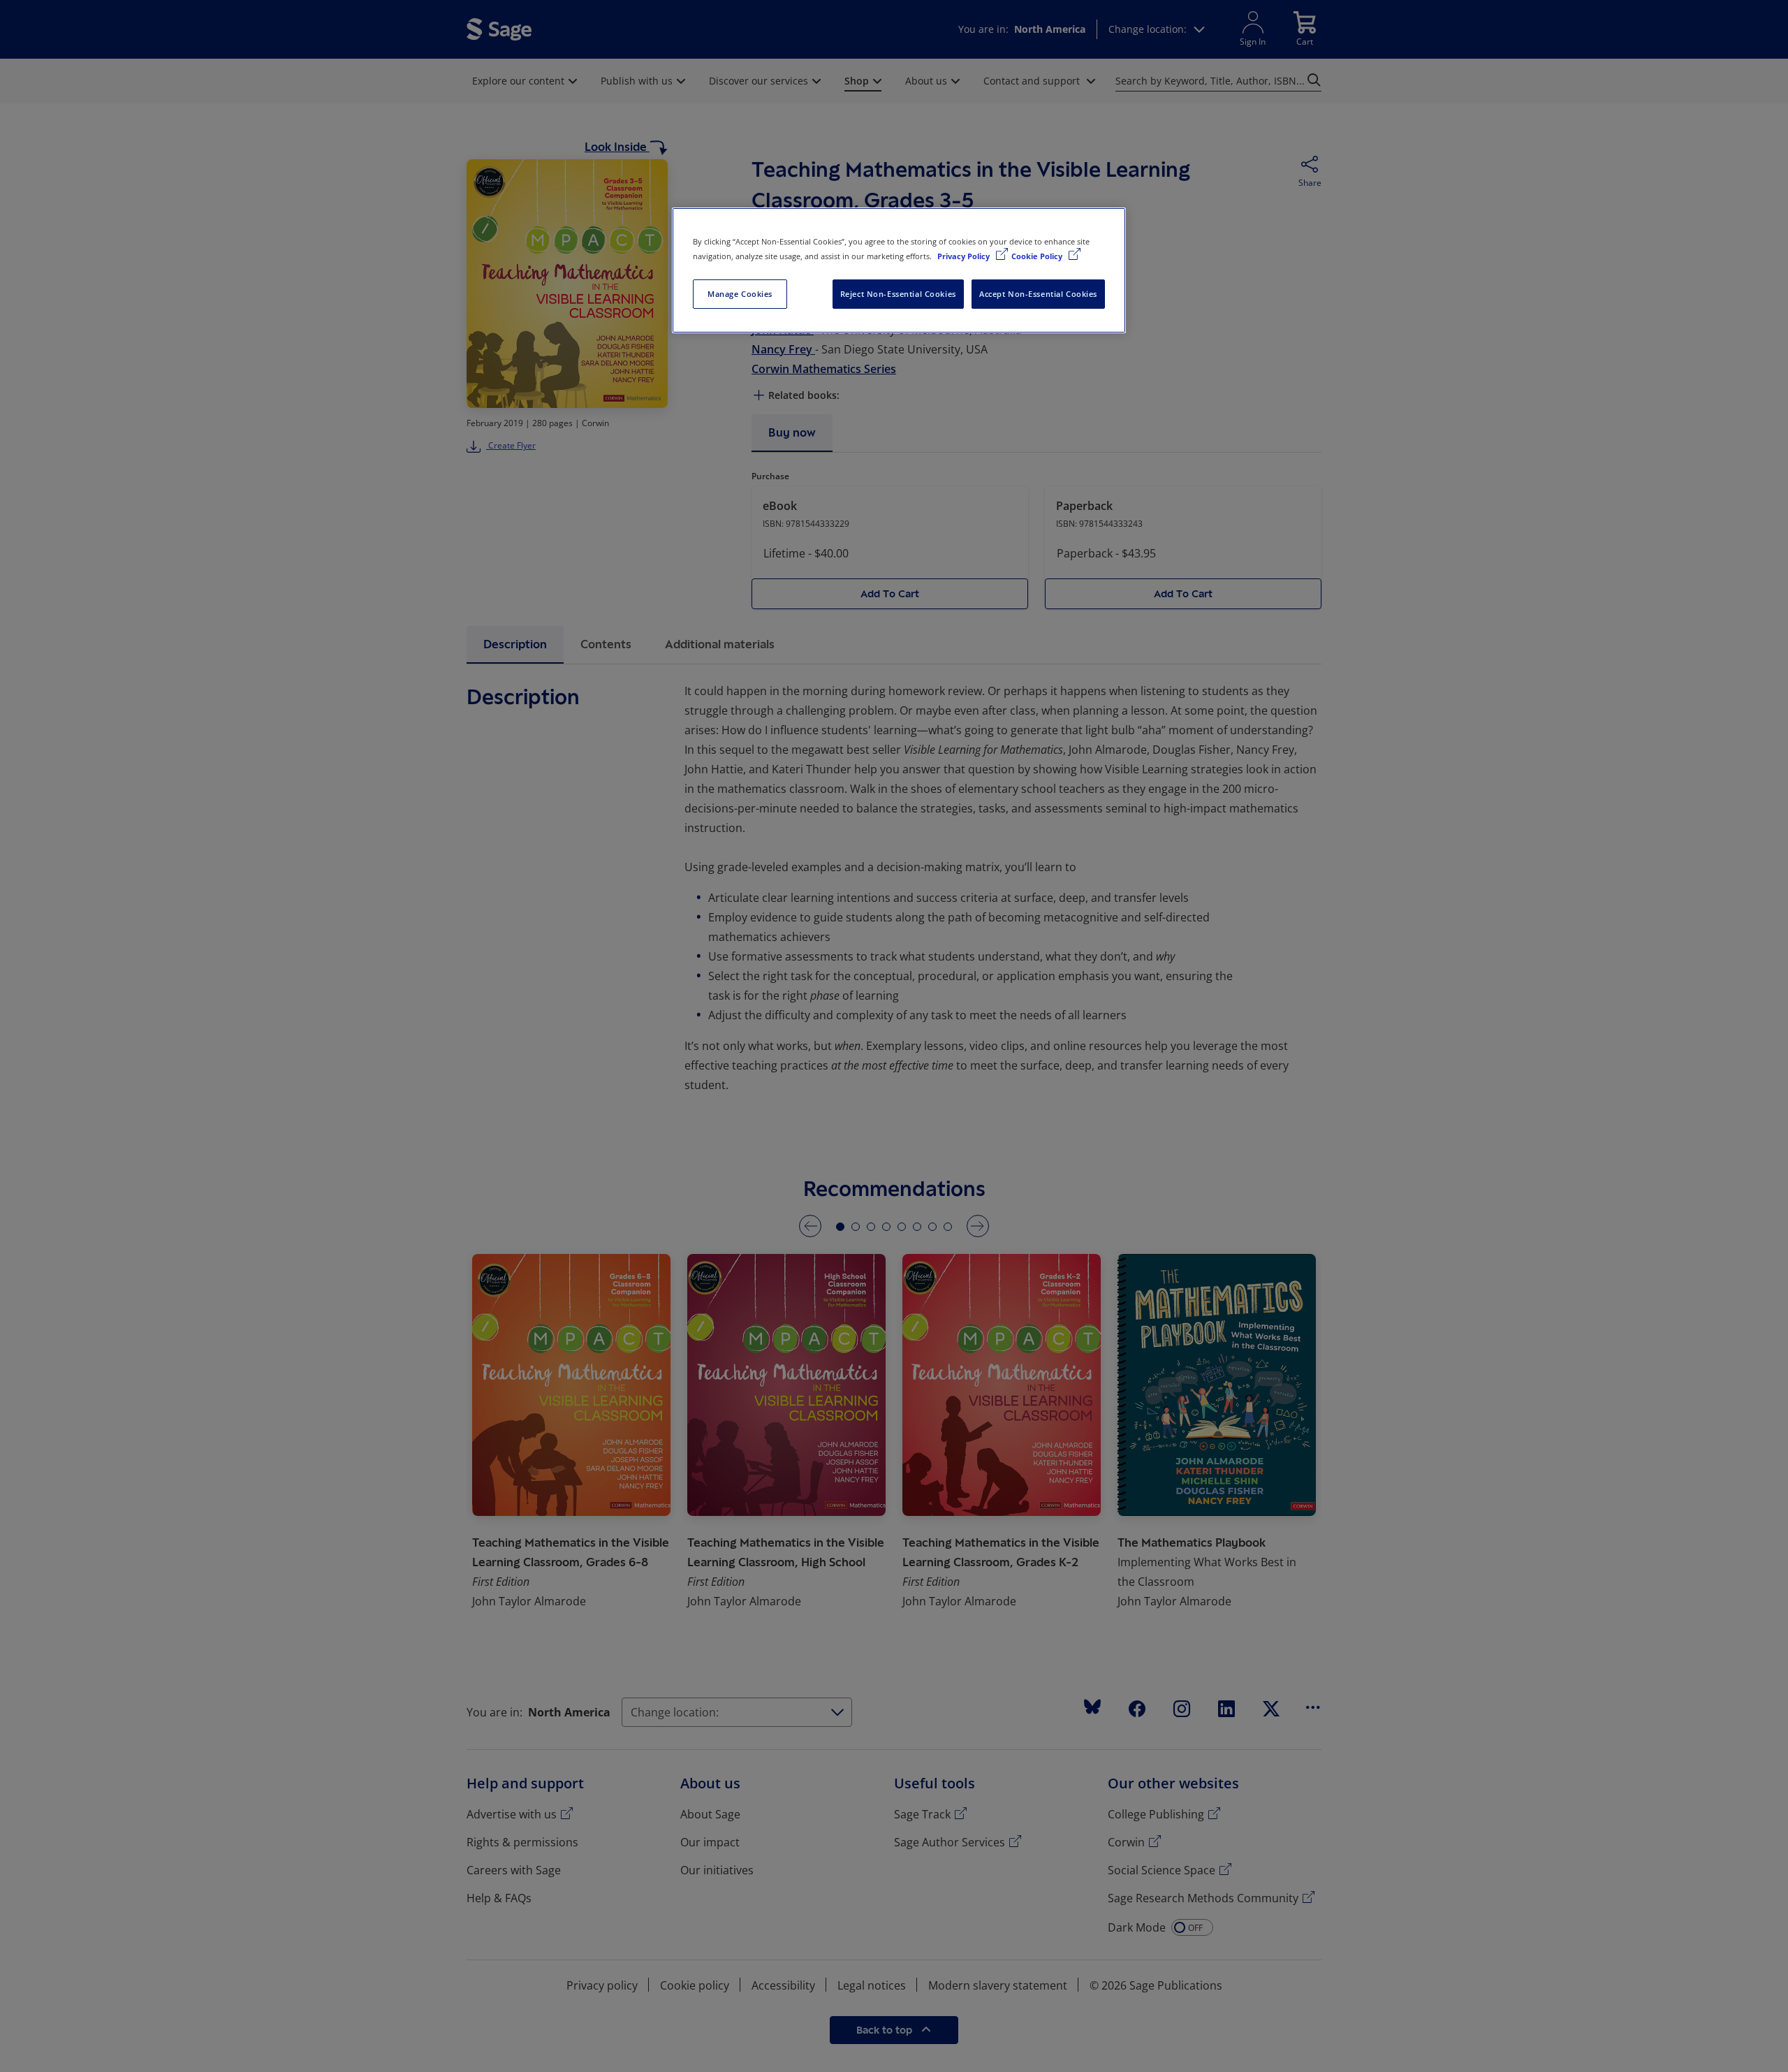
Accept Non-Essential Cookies (1038, 294)
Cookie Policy (1038, 256)
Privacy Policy (965, 256)
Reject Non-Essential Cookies (898, 294)
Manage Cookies (740, 294)
